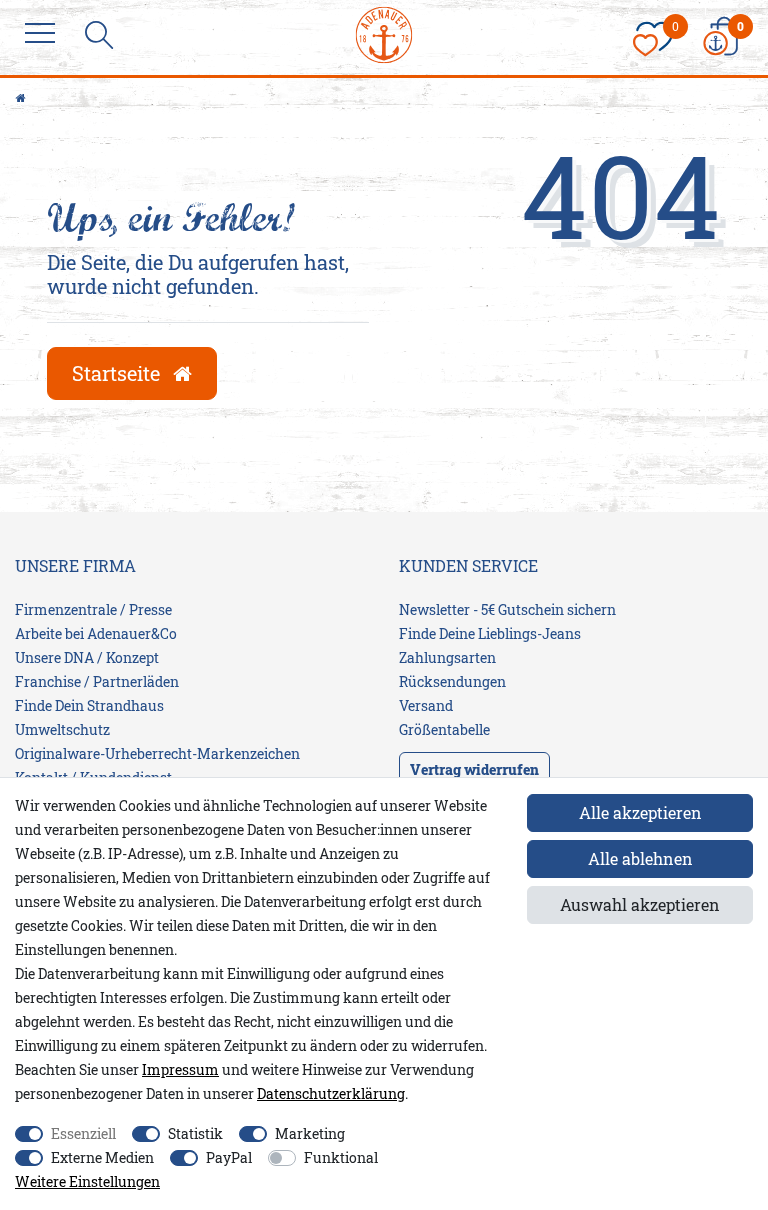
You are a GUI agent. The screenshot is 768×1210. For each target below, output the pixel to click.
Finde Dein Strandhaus (89, 705)
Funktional (341, 1157)
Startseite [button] (118, 373)
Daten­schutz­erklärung (331, 1093)
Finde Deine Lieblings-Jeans (490, 633)
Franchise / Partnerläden (97, 681)
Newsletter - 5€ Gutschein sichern (507, 609)
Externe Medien (102, 1157)
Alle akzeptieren (640, 812)
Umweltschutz (62, 729)
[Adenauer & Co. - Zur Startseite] (384, 35)
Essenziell (83, 1133)
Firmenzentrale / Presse (93, 609)
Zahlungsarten (447, 657)
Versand (426, 705)
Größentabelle (444, 729)
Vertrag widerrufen (474, 769)
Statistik (195, 1133)
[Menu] (45, 35)
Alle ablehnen (640, 858)
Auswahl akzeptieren (640, 904)
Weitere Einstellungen (87, 1181)
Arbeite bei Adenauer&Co (96, 633)
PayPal (229, 1157)
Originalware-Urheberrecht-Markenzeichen (157, 753)
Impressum (180, 1069)
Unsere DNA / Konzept (87, 657)
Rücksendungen (452, 681)
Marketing (310, 1133)
